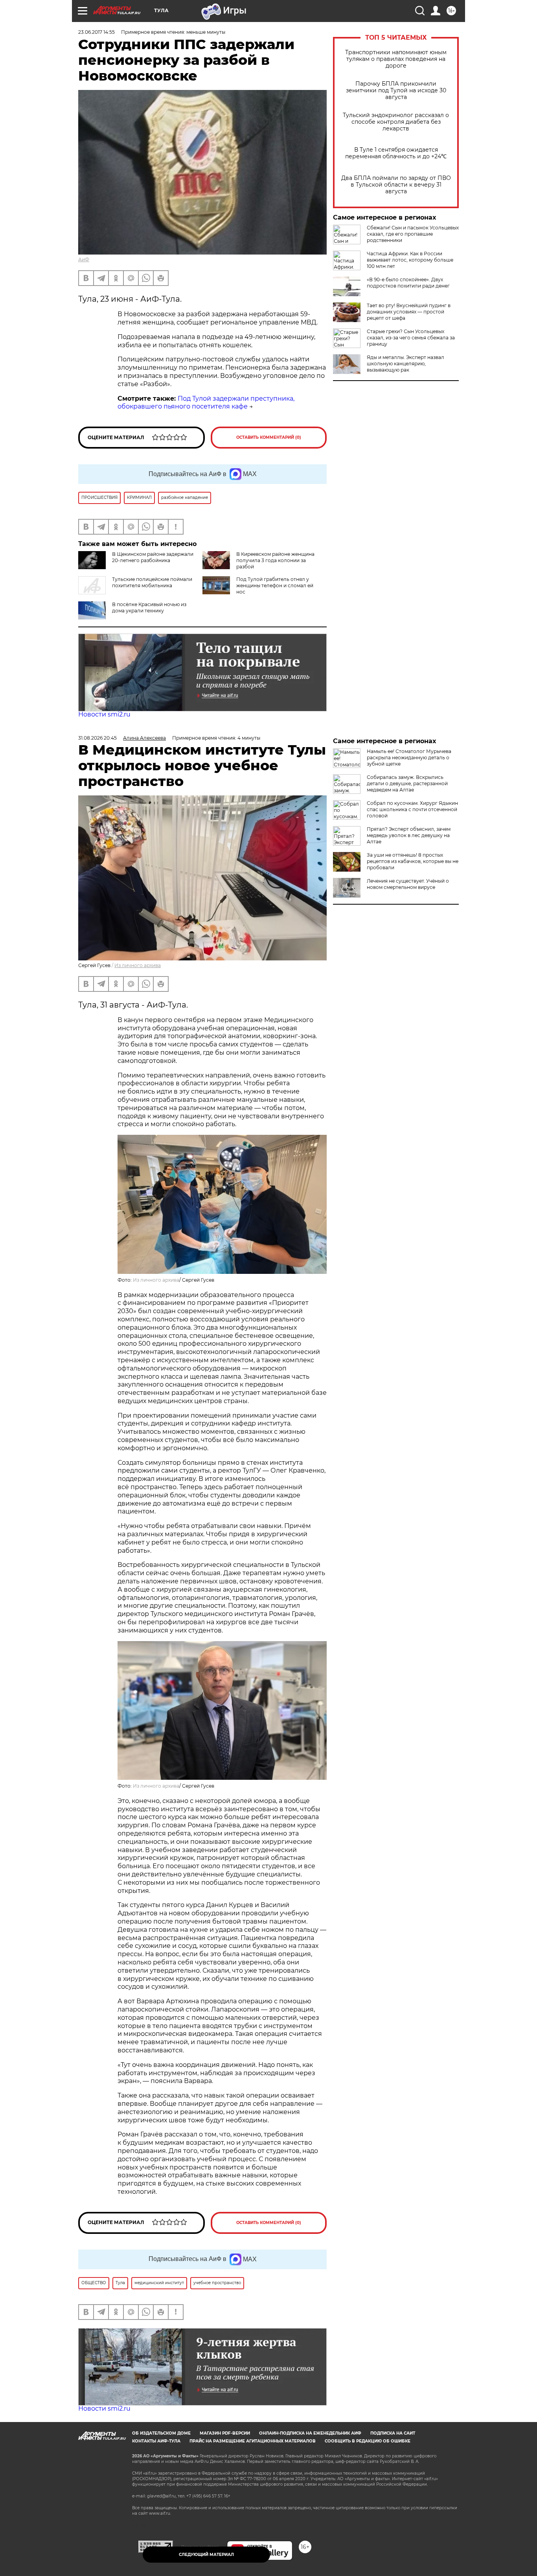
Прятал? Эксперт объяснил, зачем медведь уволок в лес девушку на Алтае (409, 835)
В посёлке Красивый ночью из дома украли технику (149, 607)
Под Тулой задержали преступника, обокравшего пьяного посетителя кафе (206, 403)
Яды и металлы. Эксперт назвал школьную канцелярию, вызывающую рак (406, 364)
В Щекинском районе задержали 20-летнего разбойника (153, 557)
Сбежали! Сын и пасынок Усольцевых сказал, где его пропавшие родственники (413, 234)
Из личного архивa (138, 965)
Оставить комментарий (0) (269, 437)
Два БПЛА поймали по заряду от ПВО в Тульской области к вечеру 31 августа (396, 185)
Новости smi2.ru (104, 714)
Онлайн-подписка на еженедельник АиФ (310, 2433)
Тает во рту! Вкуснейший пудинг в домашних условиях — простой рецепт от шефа (409, 312)
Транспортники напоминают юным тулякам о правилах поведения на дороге (396, 59)
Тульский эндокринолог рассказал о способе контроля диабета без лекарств (396, 122)
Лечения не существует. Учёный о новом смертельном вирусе (408, 884)
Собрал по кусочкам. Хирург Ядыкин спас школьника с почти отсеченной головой (412, 809)
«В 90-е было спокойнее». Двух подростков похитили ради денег (408, 283)
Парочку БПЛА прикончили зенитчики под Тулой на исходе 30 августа (396, 91)
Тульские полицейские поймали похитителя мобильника (152, 582)
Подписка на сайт (393, 2433)
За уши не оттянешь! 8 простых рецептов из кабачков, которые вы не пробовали (413, 861)
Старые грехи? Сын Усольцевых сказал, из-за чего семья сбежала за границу (411, 338)
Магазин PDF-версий (225, 2433)
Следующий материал (206, 2555)
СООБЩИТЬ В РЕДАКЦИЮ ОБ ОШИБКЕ (368, 2441)
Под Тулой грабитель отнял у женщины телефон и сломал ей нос (275, 585)
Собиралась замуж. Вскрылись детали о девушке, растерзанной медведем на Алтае (407, 783)
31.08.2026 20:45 (97, 738)
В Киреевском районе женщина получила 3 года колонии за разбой (275, 560)
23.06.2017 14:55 (97, 32)
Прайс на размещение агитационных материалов (253, 2441)
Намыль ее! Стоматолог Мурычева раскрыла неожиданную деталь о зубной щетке (409, 758)
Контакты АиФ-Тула (156, 2441)
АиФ (84, 259)
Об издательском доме (161, 2433)
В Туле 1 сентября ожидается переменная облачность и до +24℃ (396, 153)
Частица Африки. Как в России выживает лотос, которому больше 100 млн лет (410, 260)
